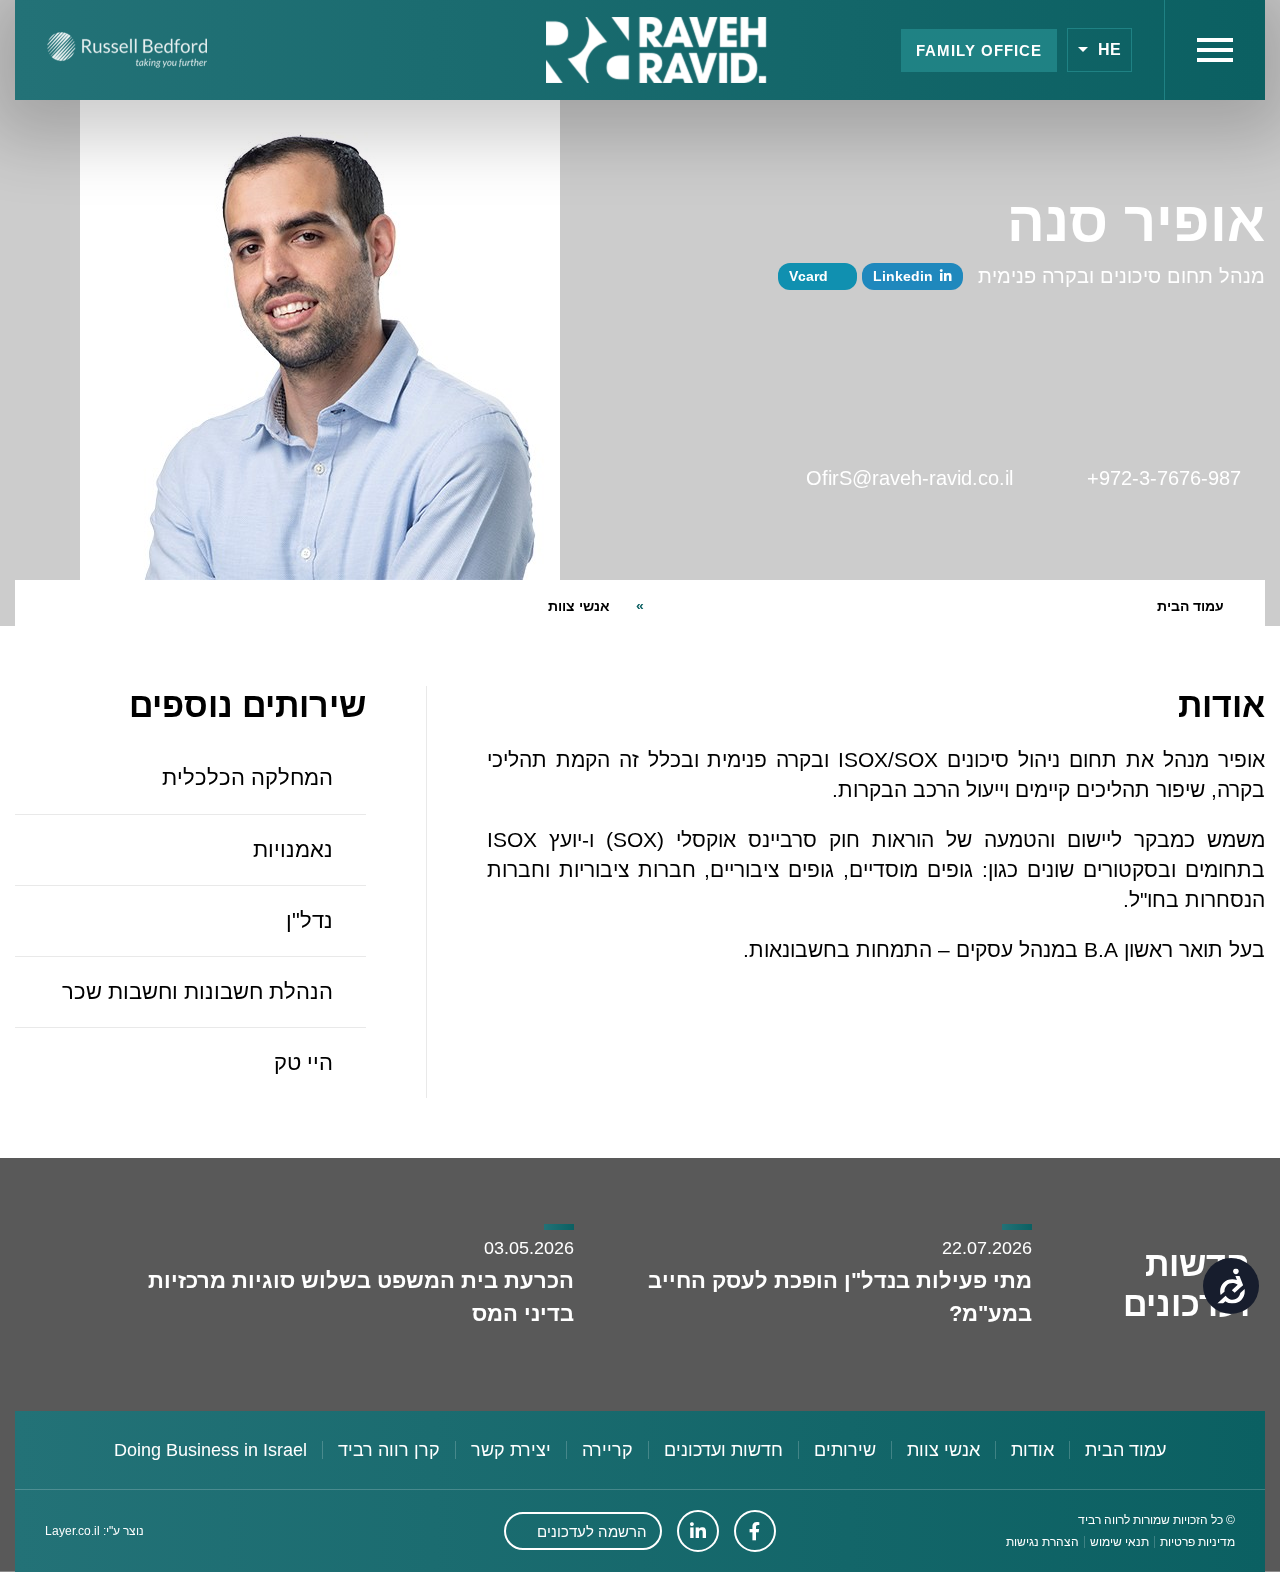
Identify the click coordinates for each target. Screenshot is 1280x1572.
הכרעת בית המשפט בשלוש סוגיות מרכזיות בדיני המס (361, 1296)
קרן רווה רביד (389, 1450)
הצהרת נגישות (1042, 1542)
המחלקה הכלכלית (247, 777)
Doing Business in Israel (210, 1450)
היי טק (303, 1062)
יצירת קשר (511, 1450)
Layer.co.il (72, 1531)
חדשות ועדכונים (723, 1450)
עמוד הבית (1190, 606)
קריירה (607, 1450)
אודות (1032, 1450)
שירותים (845, 1450)
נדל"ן (309, 920)
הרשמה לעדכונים (592, 1531)
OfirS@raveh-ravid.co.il (921, 478)
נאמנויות (293, 849)
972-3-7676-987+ (1176, 478)
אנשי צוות (579, 606)
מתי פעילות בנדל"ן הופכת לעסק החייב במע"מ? (840, 1296)
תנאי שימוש (1119, 1542)
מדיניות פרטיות (1197, 1542)
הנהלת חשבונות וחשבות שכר (197, 991)
